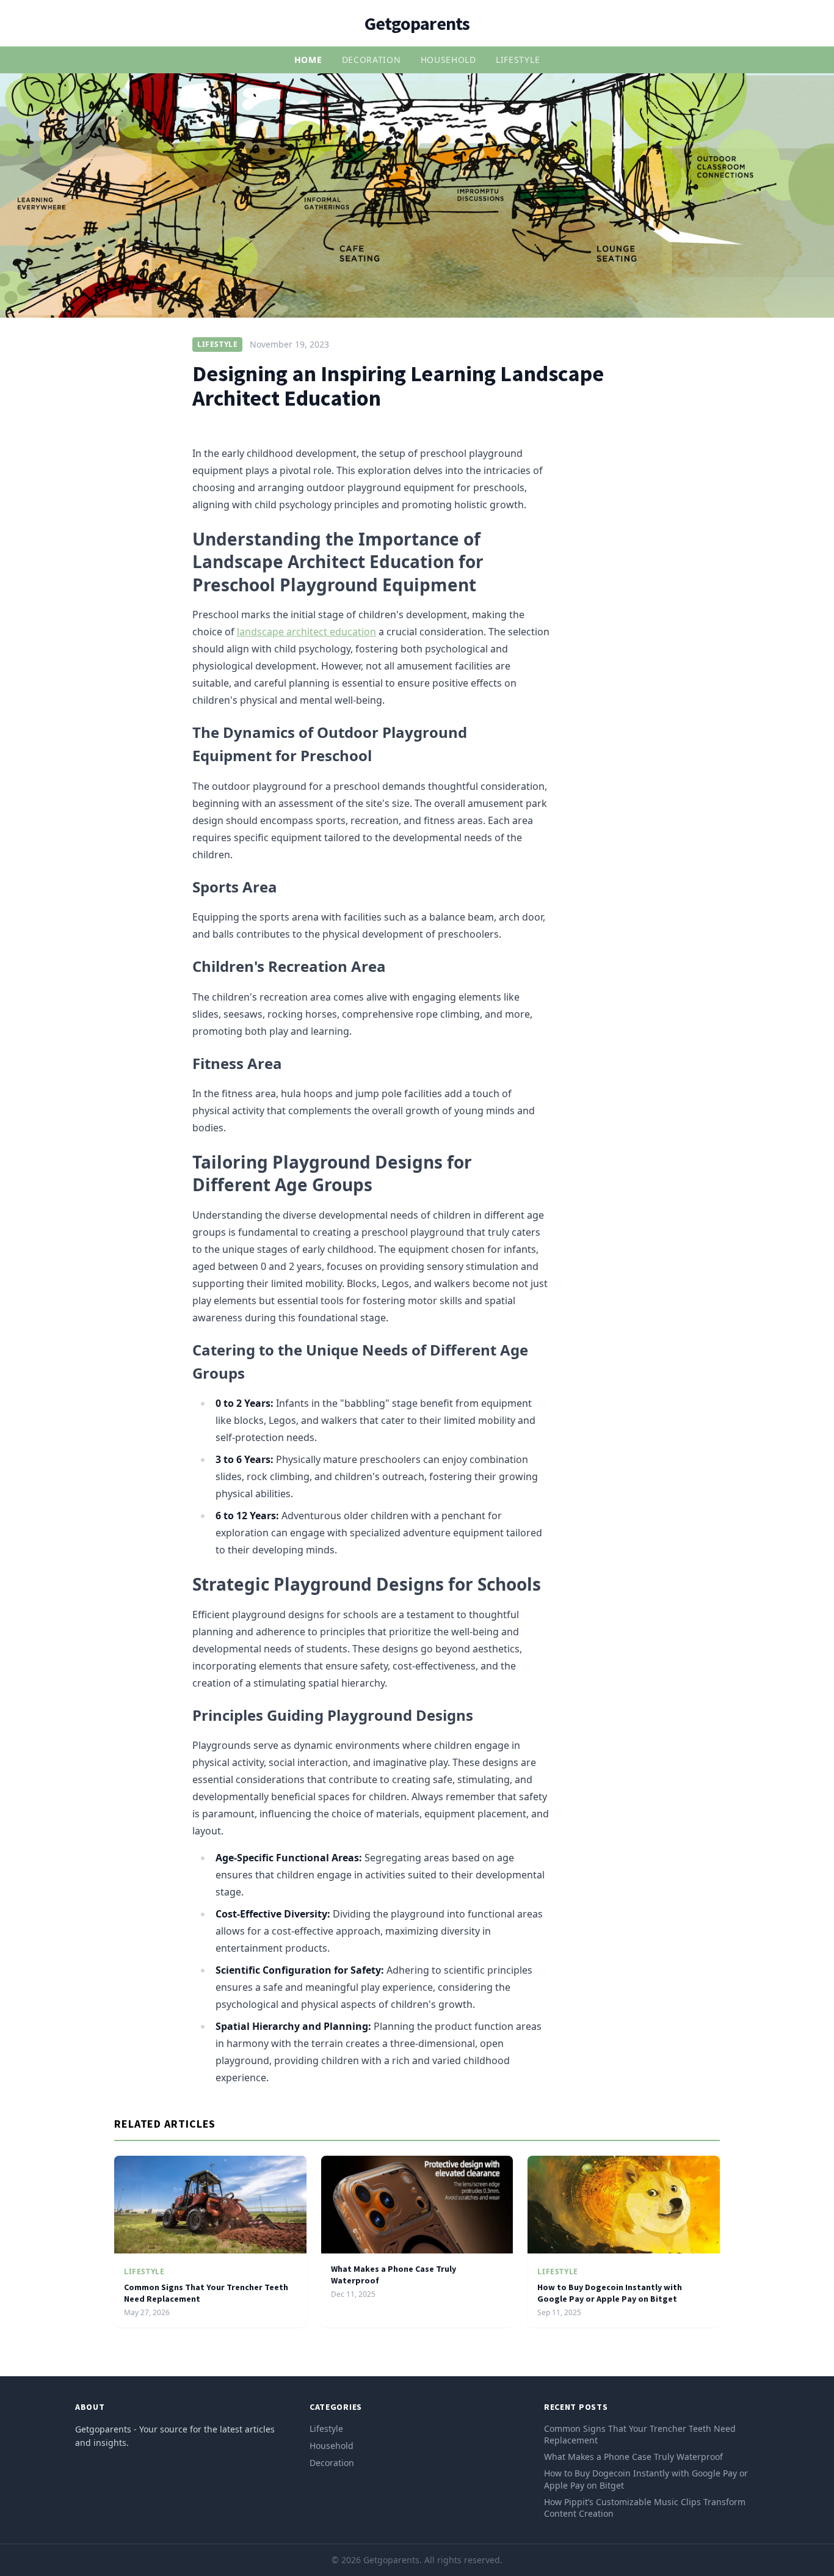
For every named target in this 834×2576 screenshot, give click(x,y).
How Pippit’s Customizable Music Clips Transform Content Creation (645, 2508)
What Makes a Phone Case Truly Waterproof (633, 2457)
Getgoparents (417, 23)
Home (308, 60)
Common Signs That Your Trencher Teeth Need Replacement (640, 2434)
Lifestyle (518, 60)
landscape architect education (306, 632)
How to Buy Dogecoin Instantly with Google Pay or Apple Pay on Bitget (610, 2293)
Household (448, 60)
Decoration (372, 60)
